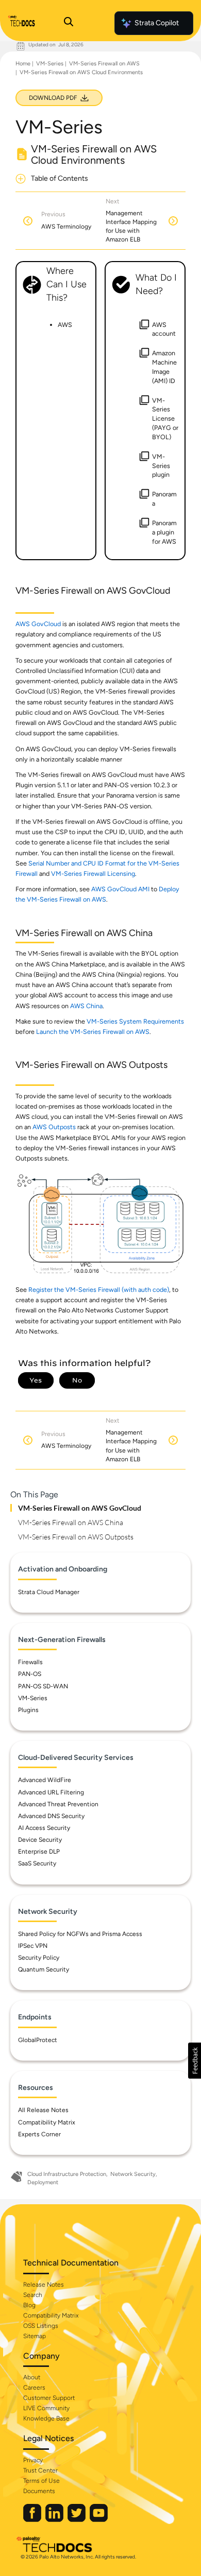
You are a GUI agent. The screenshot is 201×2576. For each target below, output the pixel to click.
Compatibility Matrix (47, 2122)
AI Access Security (44, 1828)
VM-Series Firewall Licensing (93, 874)
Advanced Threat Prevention (58, 1804)
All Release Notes (43, 2110)
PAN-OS (30, 1674)
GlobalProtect (38, 2040)
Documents (39, 2491)
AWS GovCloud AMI (120, 889)
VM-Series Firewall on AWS (104, 64)
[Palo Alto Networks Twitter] (77, 2520)
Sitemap (35, 2336)
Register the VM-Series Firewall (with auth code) (99, 1290)
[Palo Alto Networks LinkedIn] (55, 2520)
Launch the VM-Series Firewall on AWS (93, 1032)
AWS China (86, 1006)
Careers (34, 2388)
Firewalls (30, 1662)
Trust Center (40, 2470)
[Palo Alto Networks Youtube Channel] (99, 2520)
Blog (29, 2305)
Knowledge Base (46, 2418)
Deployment (43, 2182)
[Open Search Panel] (69, 23)
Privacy (33, 2460)
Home (23, 64)
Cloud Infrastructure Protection (67, 2174)
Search (33, 2295)
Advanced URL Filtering (51, 1792)
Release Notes (44, 2285)
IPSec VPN (33, 1946)
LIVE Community (46, 2408)
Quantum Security (44, 1969)
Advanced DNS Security (51, 1816)
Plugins (28, 1710)
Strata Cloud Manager (49, 1592)
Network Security (133, 2174)
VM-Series (50, 64)
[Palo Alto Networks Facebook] (33, 2520)
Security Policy (39, 1958)
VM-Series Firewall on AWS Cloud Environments (81, 72)
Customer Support (49, 2398)
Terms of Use (41, 2481)
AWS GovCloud (38, 624)
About (32, 2377)
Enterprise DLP (39, 1852)
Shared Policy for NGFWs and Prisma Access (80, 1934)
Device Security (40, 1840)
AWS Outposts (54, 1127)
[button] (195, 2061)
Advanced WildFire (45, 1780)
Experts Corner (39, 2134)
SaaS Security (37, 1863)
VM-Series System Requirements (135, 1021)
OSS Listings (41, 2326)
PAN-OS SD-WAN (43, 1686)
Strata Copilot (157, 23)
